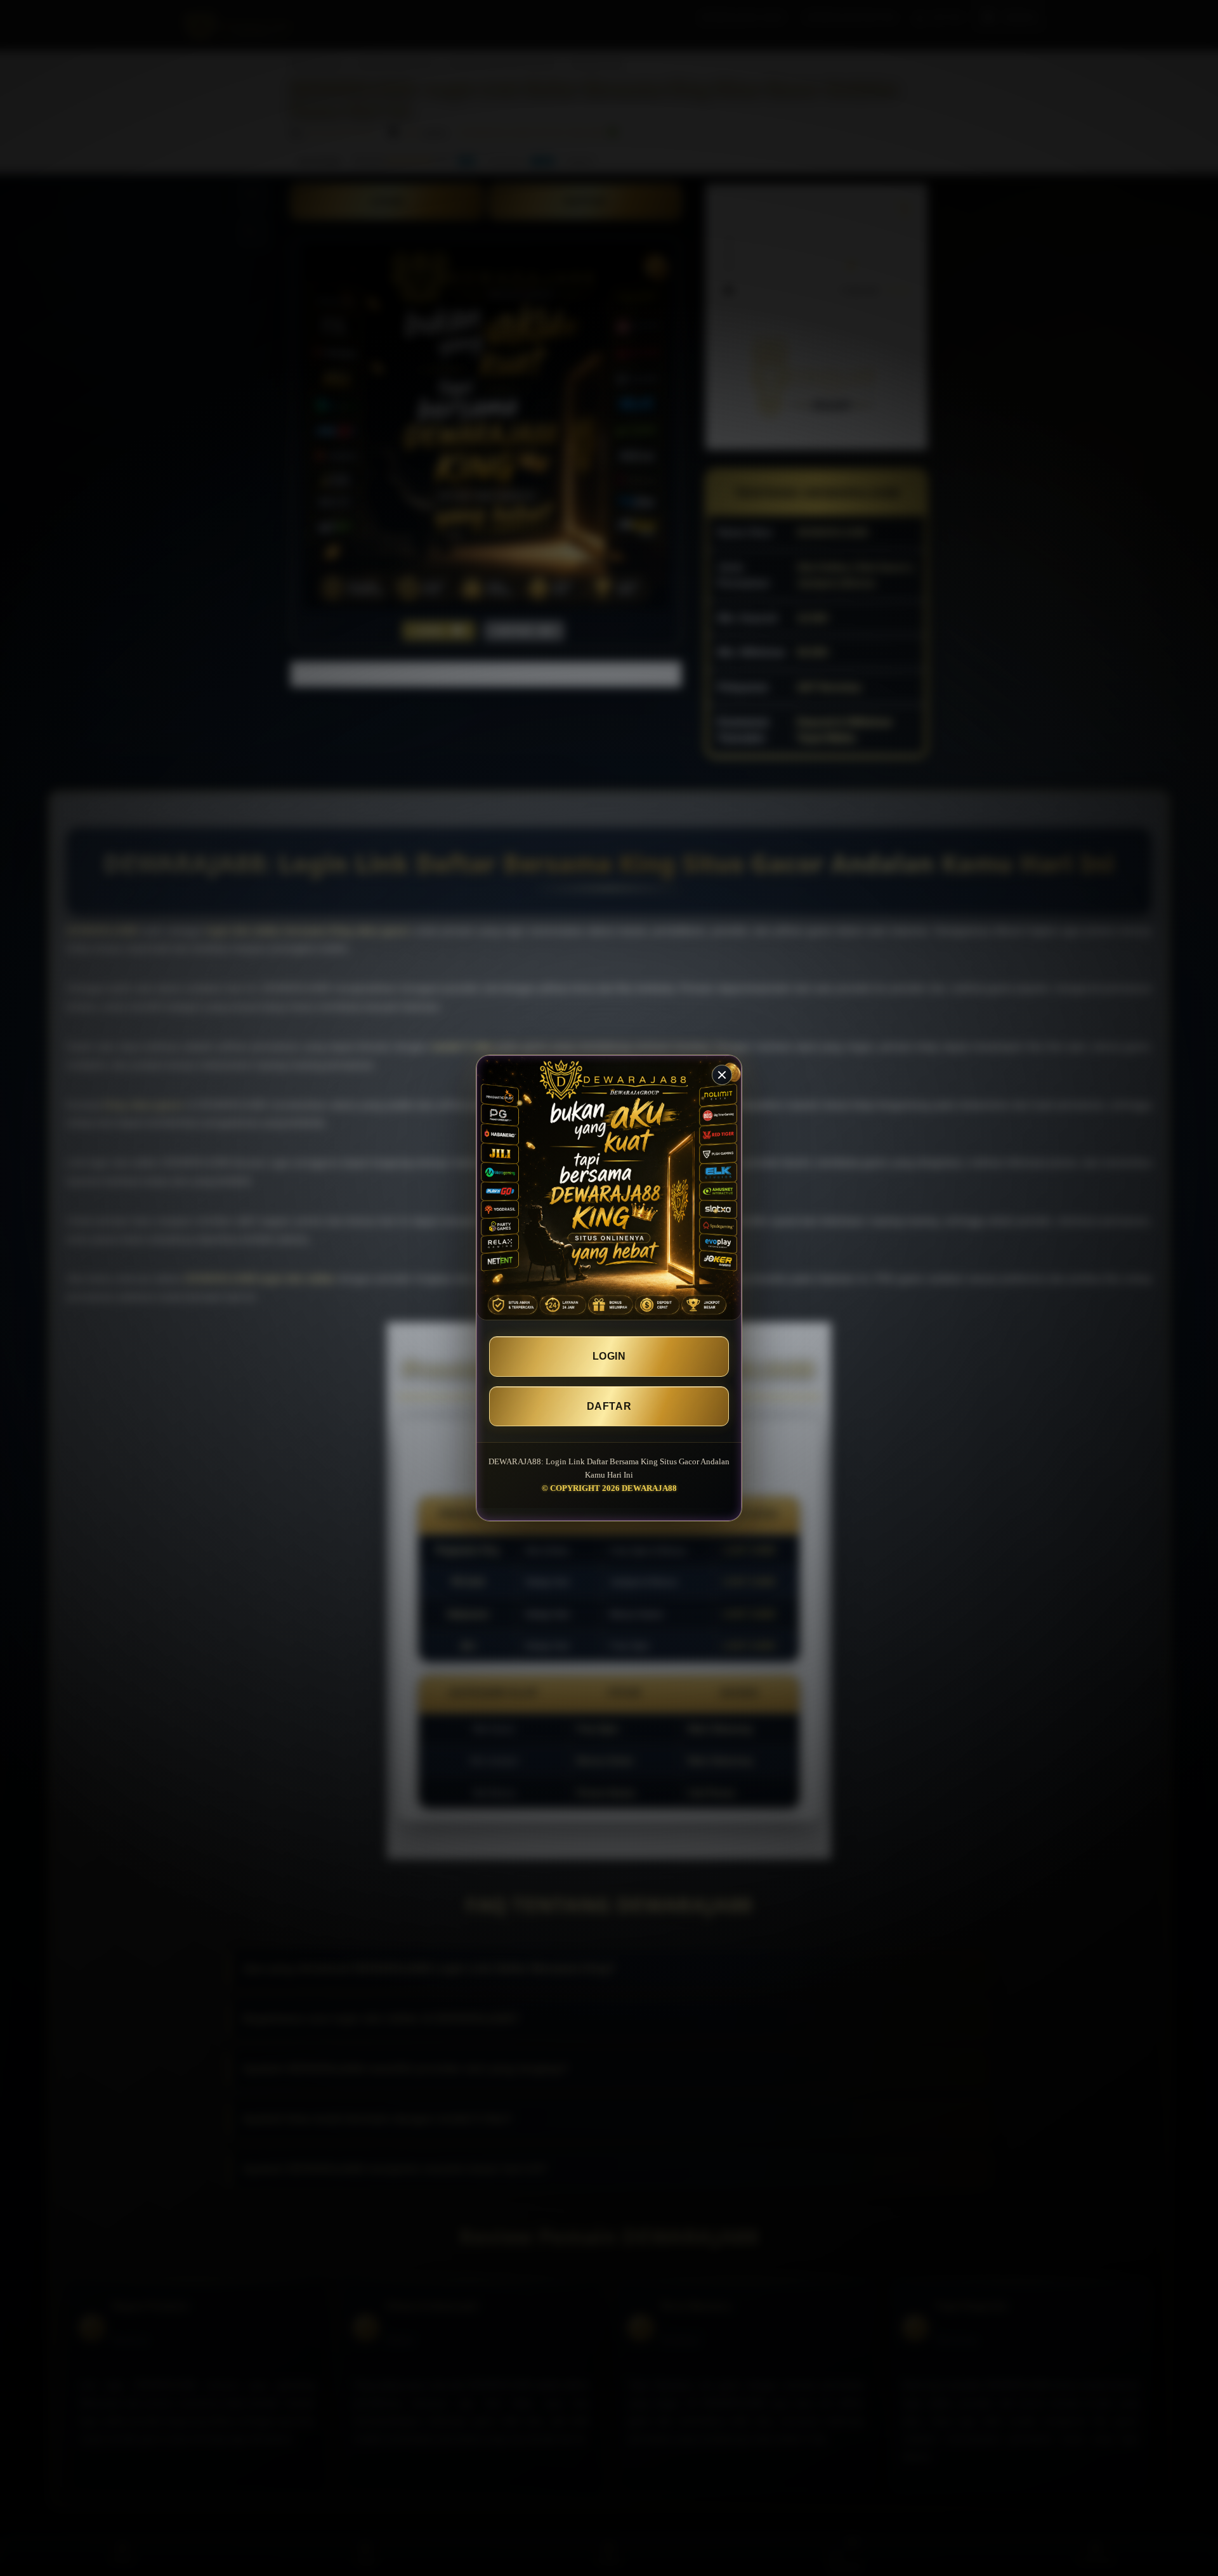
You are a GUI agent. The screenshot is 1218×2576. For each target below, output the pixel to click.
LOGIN (609, 1356)
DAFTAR (609, 1406)
